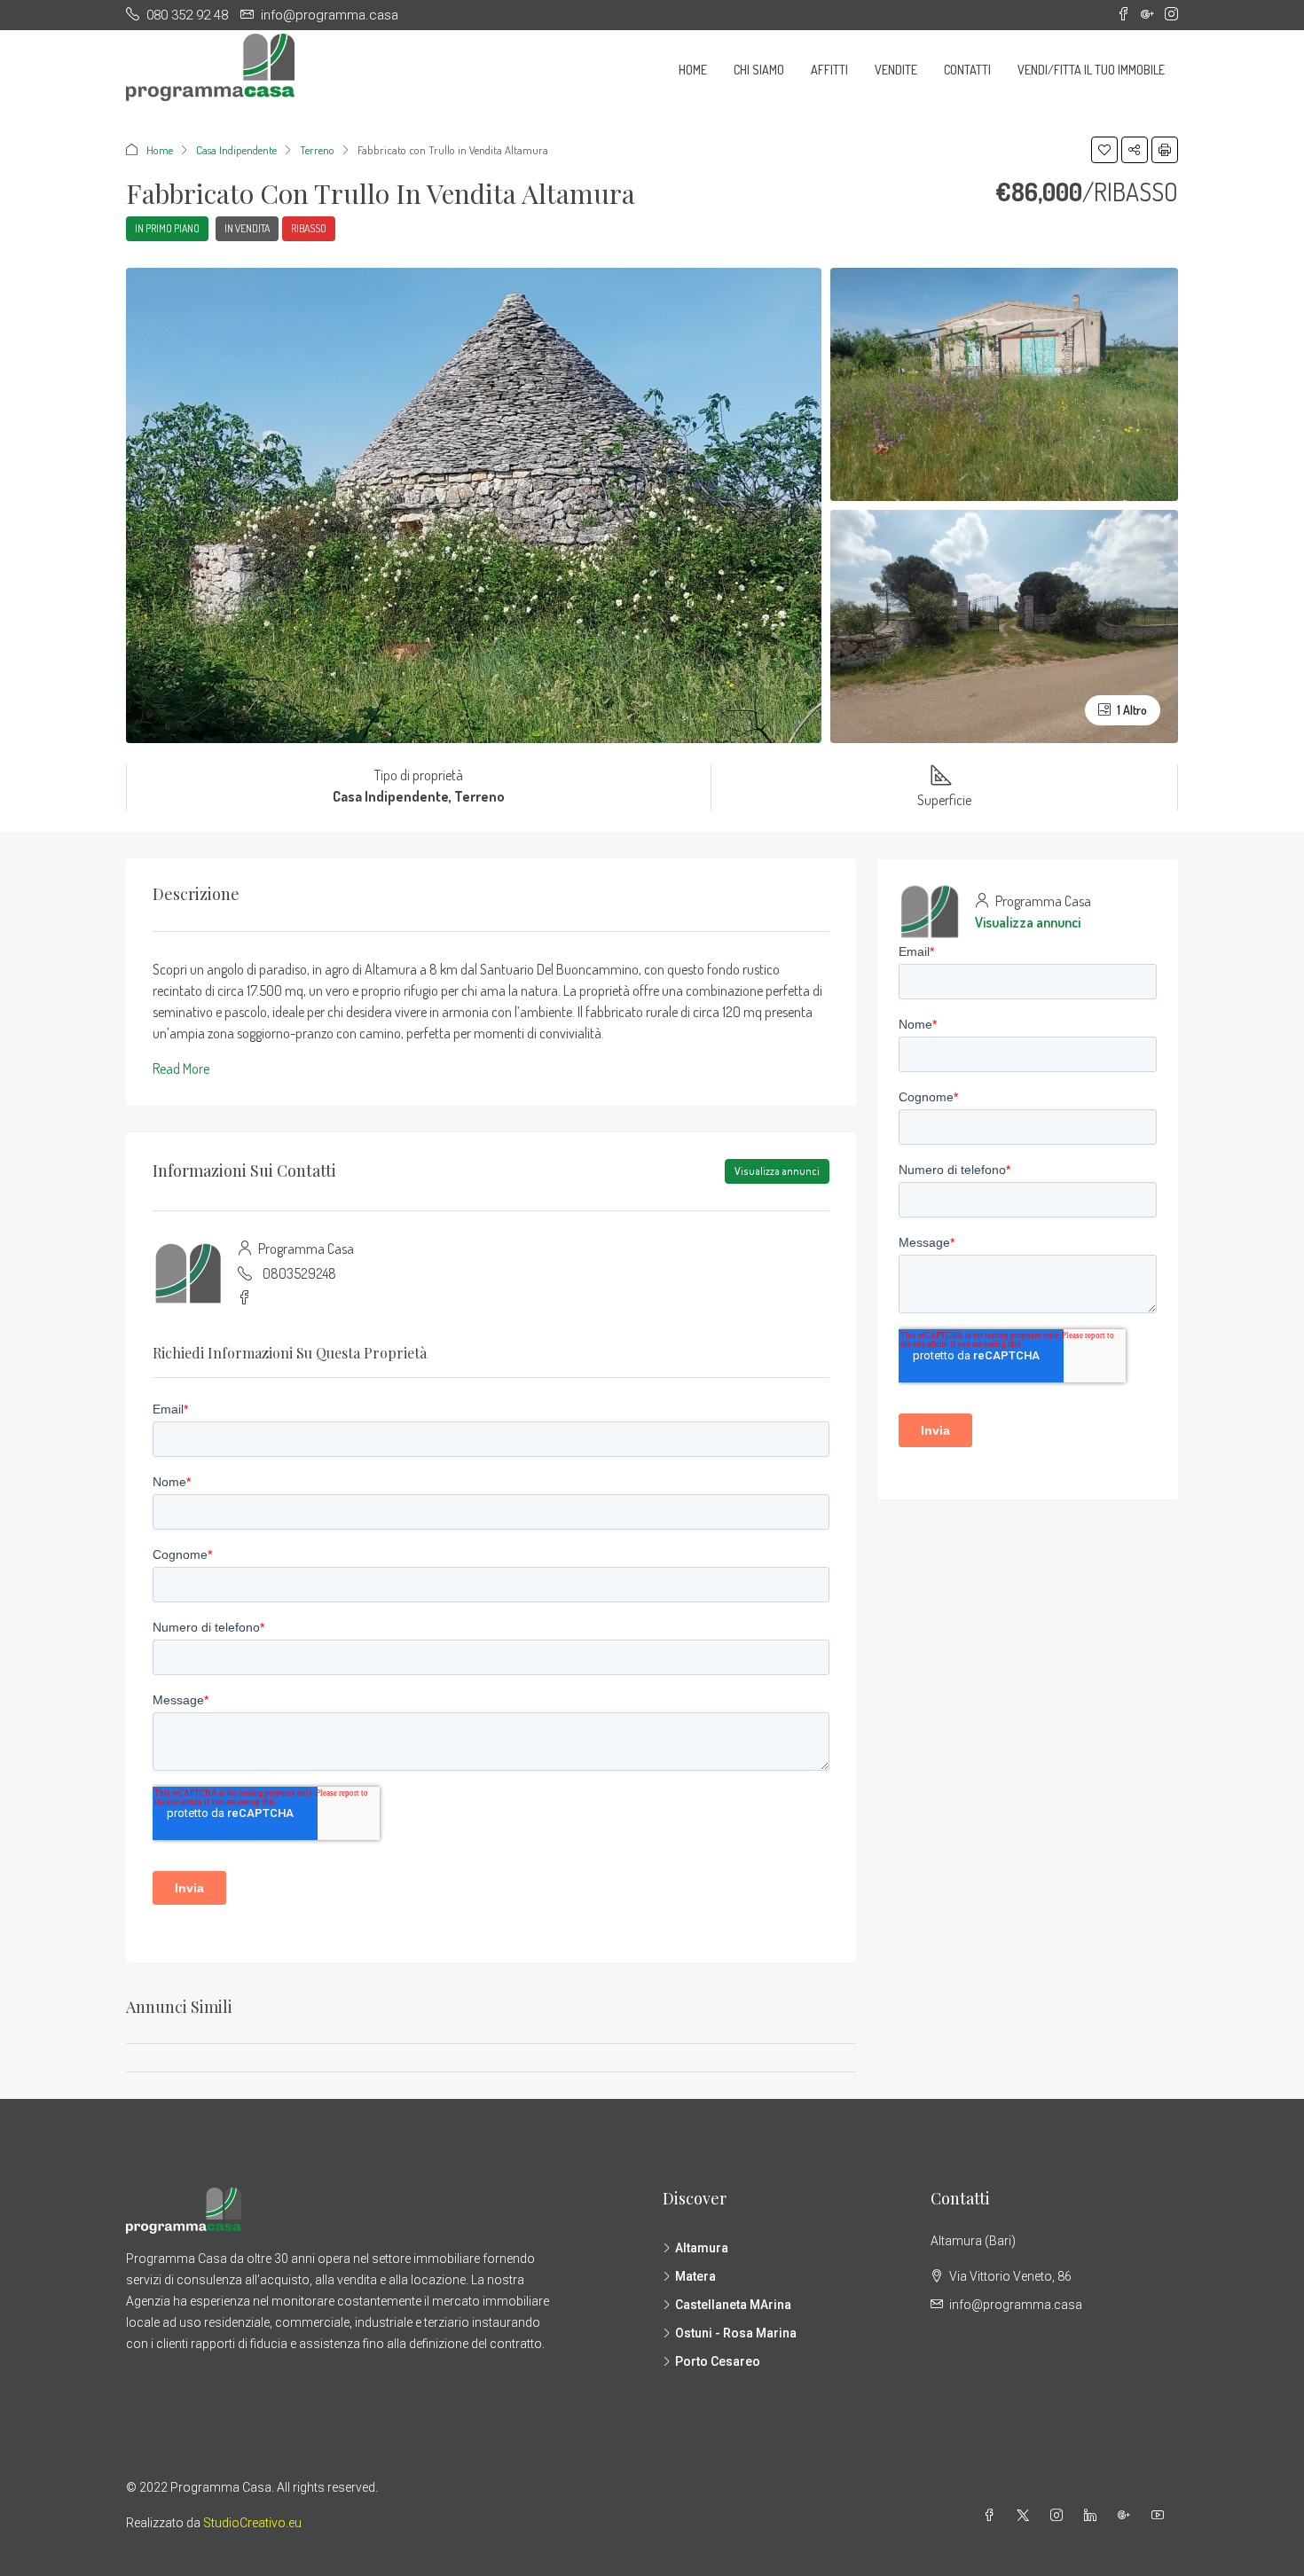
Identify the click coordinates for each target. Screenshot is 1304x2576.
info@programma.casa (1016, 2305)
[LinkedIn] (1094, 2516)
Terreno (317, 150)
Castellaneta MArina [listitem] (733, 2305)
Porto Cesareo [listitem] (718, 2361)
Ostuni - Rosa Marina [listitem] (736, 2333)
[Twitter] (1026, 2516)
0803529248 (299, 1273)
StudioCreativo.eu (252, 2523)
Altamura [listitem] (702, 2248)
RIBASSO (309, 228)
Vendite (896, 70)
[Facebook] (993, 2516)
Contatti (967, 70)
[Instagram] (1060, 2516)
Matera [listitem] (695, 2276)
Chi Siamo (759, 70)
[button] (1104, 150)
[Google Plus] (1127, 2516)
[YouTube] (1161, 2516)
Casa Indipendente (236, 150)
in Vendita (247, 228)
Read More (181, 1069)
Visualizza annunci (777, 1171)
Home (693, 70)
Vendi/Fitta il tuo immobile (1091, 70)
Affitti (829, 70)
